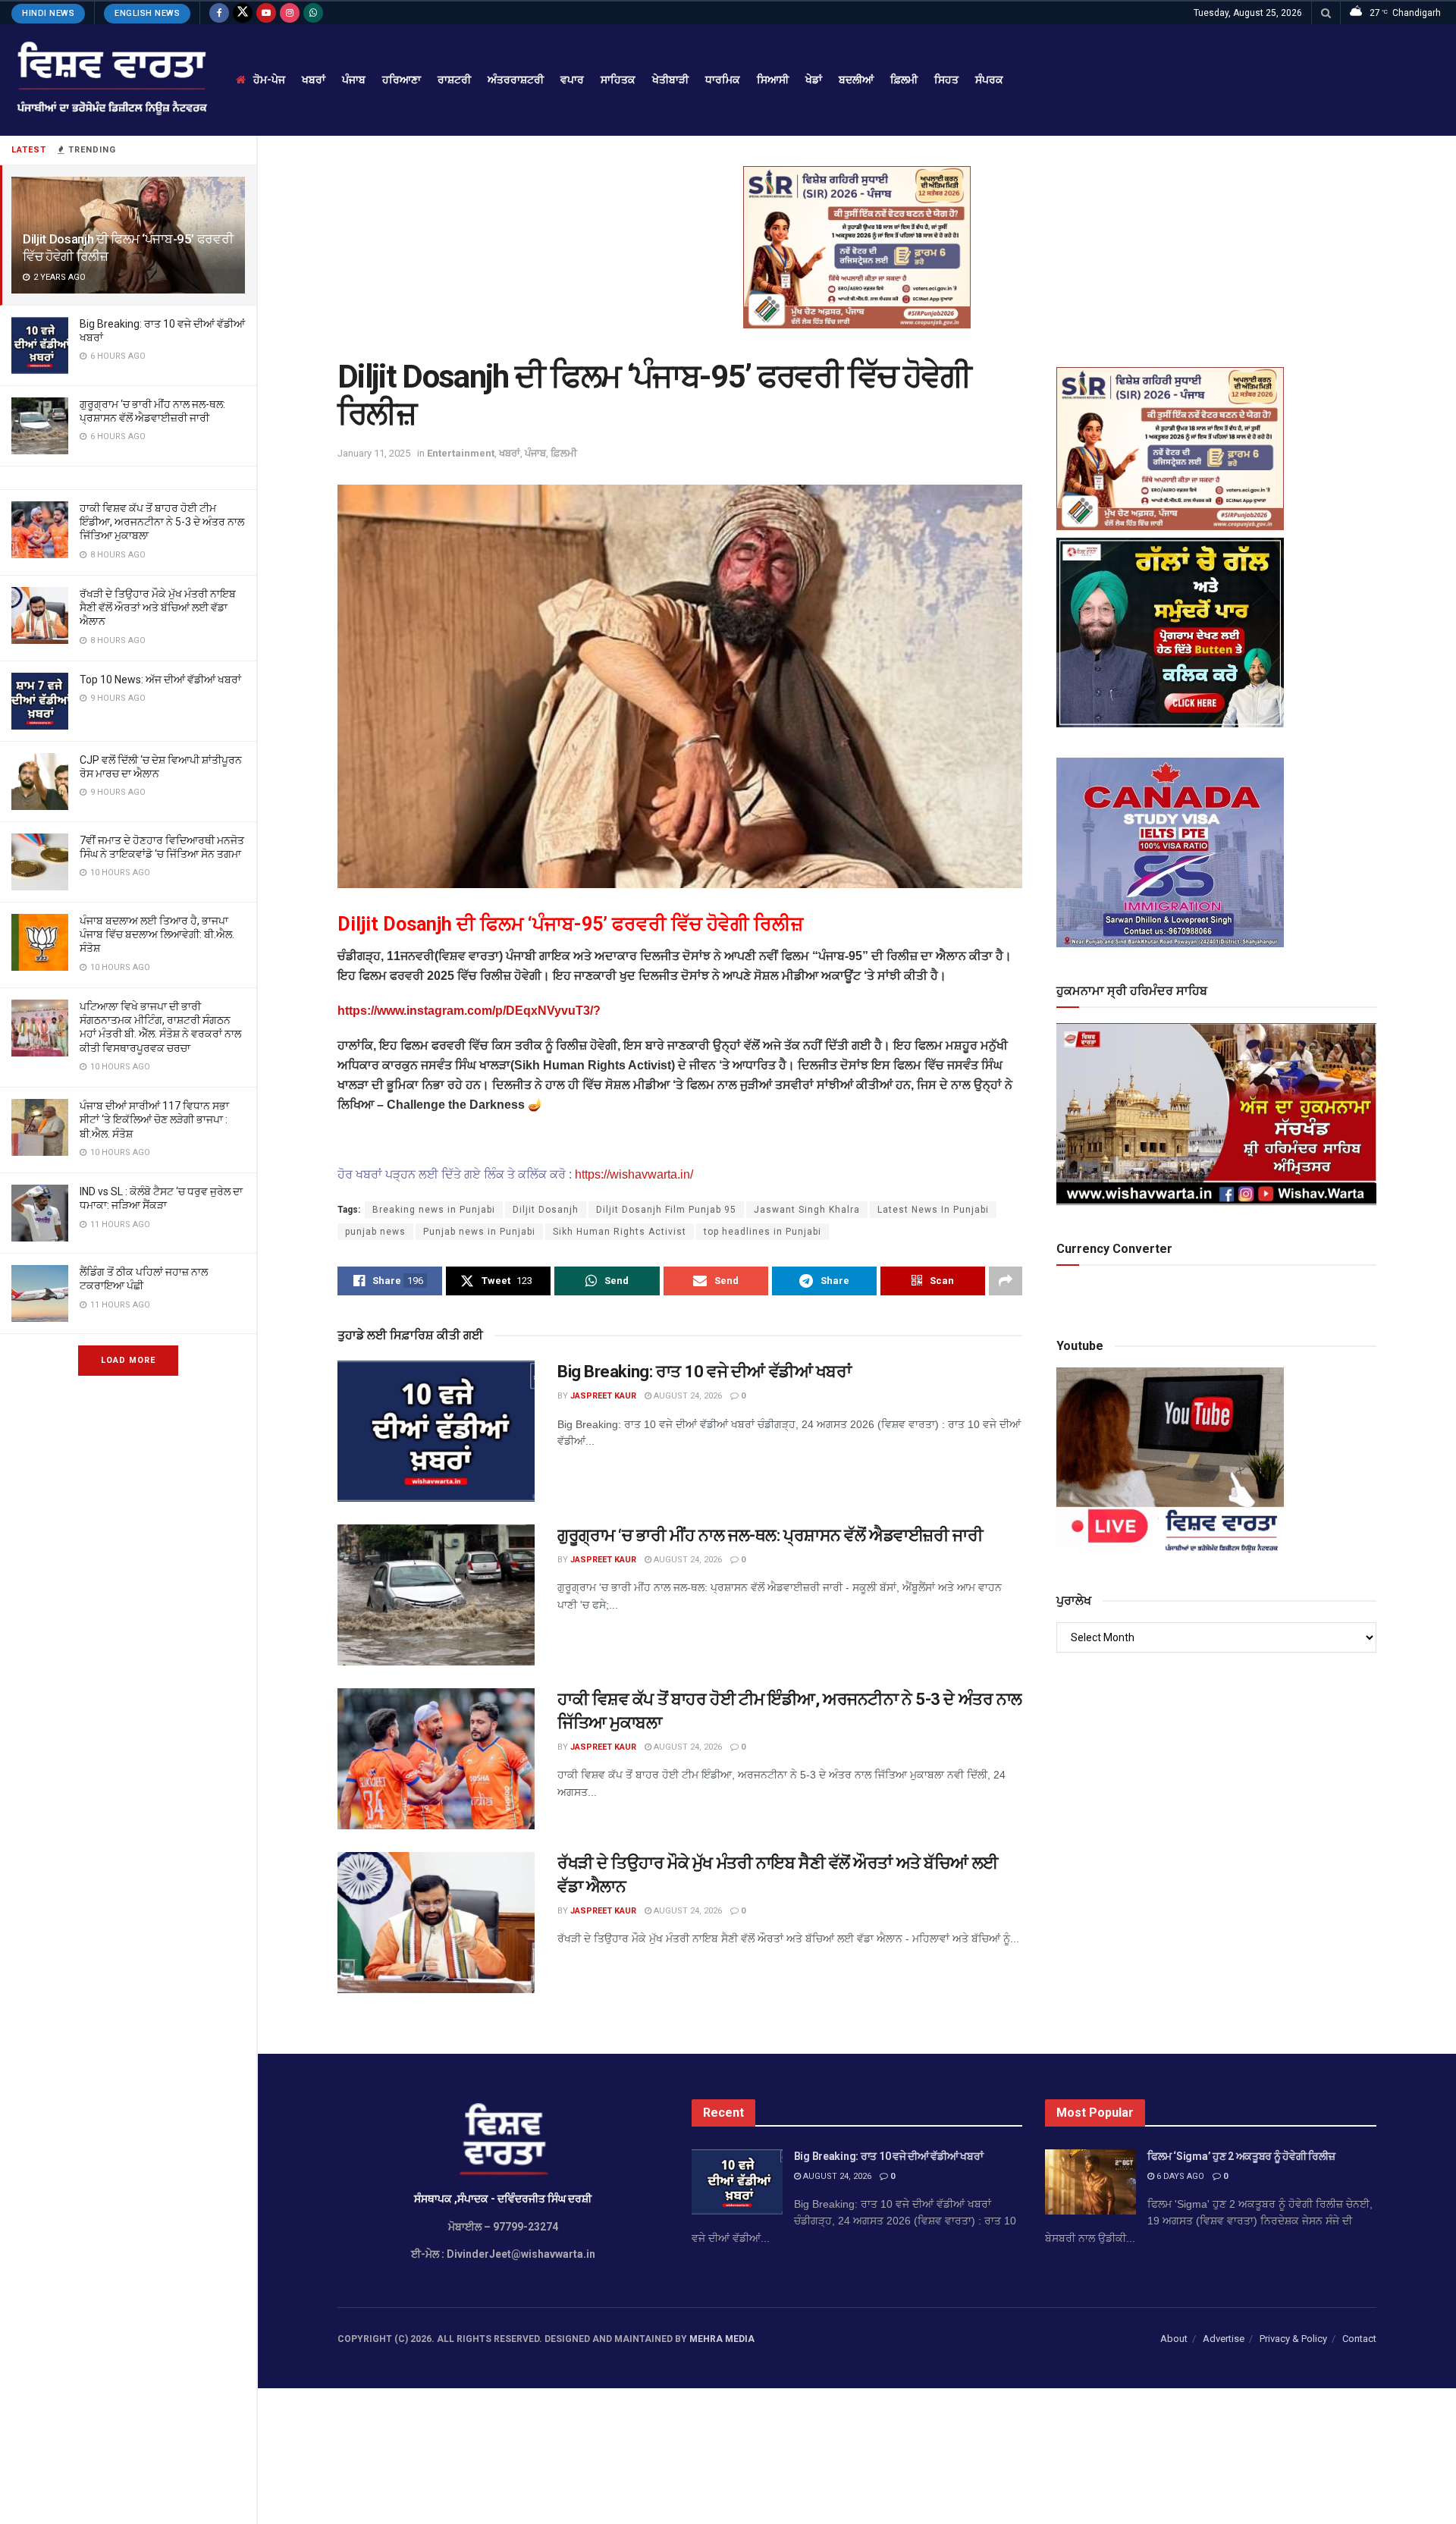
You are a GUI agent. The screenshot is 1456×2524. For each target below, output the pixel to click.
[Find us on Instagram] (290, 13)
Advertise (1224, 2339)
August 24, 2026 (687, 1396)
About (1174, 2339)
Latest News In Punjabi (933, 1210)
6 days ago (1179, 2176)
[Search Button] (1326, 13)
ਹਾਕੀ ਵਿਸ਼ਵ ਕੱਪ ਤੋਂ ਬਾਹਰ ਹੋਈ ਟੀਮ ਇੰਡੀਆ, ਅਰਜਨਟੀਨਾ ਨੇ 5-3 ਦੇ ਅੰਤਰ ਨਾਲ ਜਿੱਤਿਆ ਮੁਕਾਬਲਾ (162, 522)
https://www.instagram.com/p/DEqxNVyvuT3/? (469, 1011)
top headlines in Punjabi (763, 1232)
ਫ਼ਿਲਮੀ (904, 80)
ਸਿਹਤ (946, 80)
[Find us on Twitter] (243, 13)
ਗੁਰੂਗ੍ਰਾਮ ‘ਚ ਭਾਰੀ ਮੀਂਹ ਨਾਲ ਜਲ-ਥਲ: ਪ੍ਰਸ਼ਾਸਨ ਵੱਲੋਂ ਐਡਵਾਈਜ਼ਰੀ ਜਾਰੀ (770, 1535)
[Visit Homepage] (110, 80)
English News (147, 13)
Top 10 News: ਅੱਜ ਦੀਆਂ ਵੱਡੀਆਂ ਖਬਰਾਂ (160, 680)
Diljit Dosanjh (546, 1210)
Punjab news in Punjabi (479, 1232)
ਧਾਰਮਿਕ (723, 80)
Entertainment (461, 453)
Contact (1359, 2339)
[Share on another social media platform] (1006, 1281)
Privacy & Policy (1293, 2339)
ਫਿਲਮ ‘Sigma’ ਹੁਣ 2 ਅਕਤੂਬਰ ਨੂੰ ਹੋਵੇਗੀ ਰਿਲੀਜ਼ (1241, 2156)
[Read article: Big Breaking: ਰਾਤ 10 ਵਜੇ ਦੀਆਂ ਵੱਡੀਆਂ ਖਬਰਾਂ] (436, 1431)
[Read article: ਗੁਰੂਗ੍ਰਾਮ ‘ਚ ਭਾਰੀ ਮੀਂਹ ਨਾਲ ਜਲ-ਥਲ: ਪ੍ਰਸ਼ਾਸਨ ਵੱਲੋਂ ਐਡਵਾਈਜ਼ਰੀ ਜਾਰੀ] (436, 1595)
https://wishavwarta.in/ (632, 1174)
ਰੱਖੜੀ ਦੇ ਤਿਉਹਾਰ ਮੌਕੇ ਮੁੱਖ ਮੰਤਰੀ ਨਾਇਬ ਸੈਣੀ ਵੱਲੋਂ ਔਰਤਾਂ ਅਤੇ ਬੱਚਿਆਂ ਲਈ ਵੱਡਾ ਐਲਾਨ (158, 607)
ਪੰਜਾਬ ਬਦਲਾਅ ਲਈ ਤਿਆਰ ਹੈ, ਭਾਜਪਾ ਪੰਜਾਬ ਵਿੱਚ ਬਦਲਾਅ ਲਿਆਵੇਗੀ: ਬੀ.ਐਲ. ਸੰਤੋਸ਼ (157, 934)
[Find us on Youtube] (266, 13)
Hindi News (48, 13)
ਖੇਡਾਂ (814, 80)
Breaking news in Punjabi (434, 1210)
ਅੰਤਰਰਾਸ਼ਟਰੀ (516, 80)
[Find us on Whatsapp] (313, 13)
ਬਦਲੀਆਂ (856, 80)
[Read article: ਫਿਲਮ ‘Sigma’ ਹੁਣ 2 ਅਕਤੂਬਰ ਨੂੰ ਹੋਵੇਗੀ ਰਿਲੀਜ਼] (1090, 2182)
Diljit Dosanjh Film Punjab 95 (666, 1210)
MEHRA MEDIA (722, 2339)
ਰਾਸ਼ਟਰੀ (454, 80)
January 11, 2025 (374, 453)
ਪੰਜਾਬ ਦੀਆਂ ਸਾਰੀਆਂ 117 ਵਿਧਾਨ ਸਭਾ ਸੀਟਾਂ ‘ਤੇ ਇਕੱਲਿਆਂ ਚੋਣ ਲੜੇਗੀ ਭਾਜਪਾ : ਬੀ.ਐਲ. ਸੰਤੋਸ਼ (154, 1119)
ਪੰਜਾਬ (354, 80)
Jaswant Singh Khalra (807, 1210)
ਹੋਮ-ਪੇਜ (269, 80)
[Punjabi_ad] (857, 246)
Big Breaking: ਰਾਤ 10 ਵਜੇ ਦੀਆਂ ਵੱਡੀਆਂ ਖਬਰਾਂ (704, 1372)
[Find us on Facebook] (219, 13)
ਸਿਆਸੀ (773, 80)
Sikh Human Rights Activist (620, 1232)
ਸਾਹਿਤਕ (618, 80)
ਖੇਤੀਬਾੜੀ (670, 80)
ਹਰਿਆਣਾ (402, 80)
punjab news (375, 1232)
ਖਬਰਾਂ (314, 80)
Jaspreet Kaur (603, 1396)
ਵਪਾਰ (572, 80)
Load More (128, 1360)
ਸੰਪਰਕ (989, 80)
